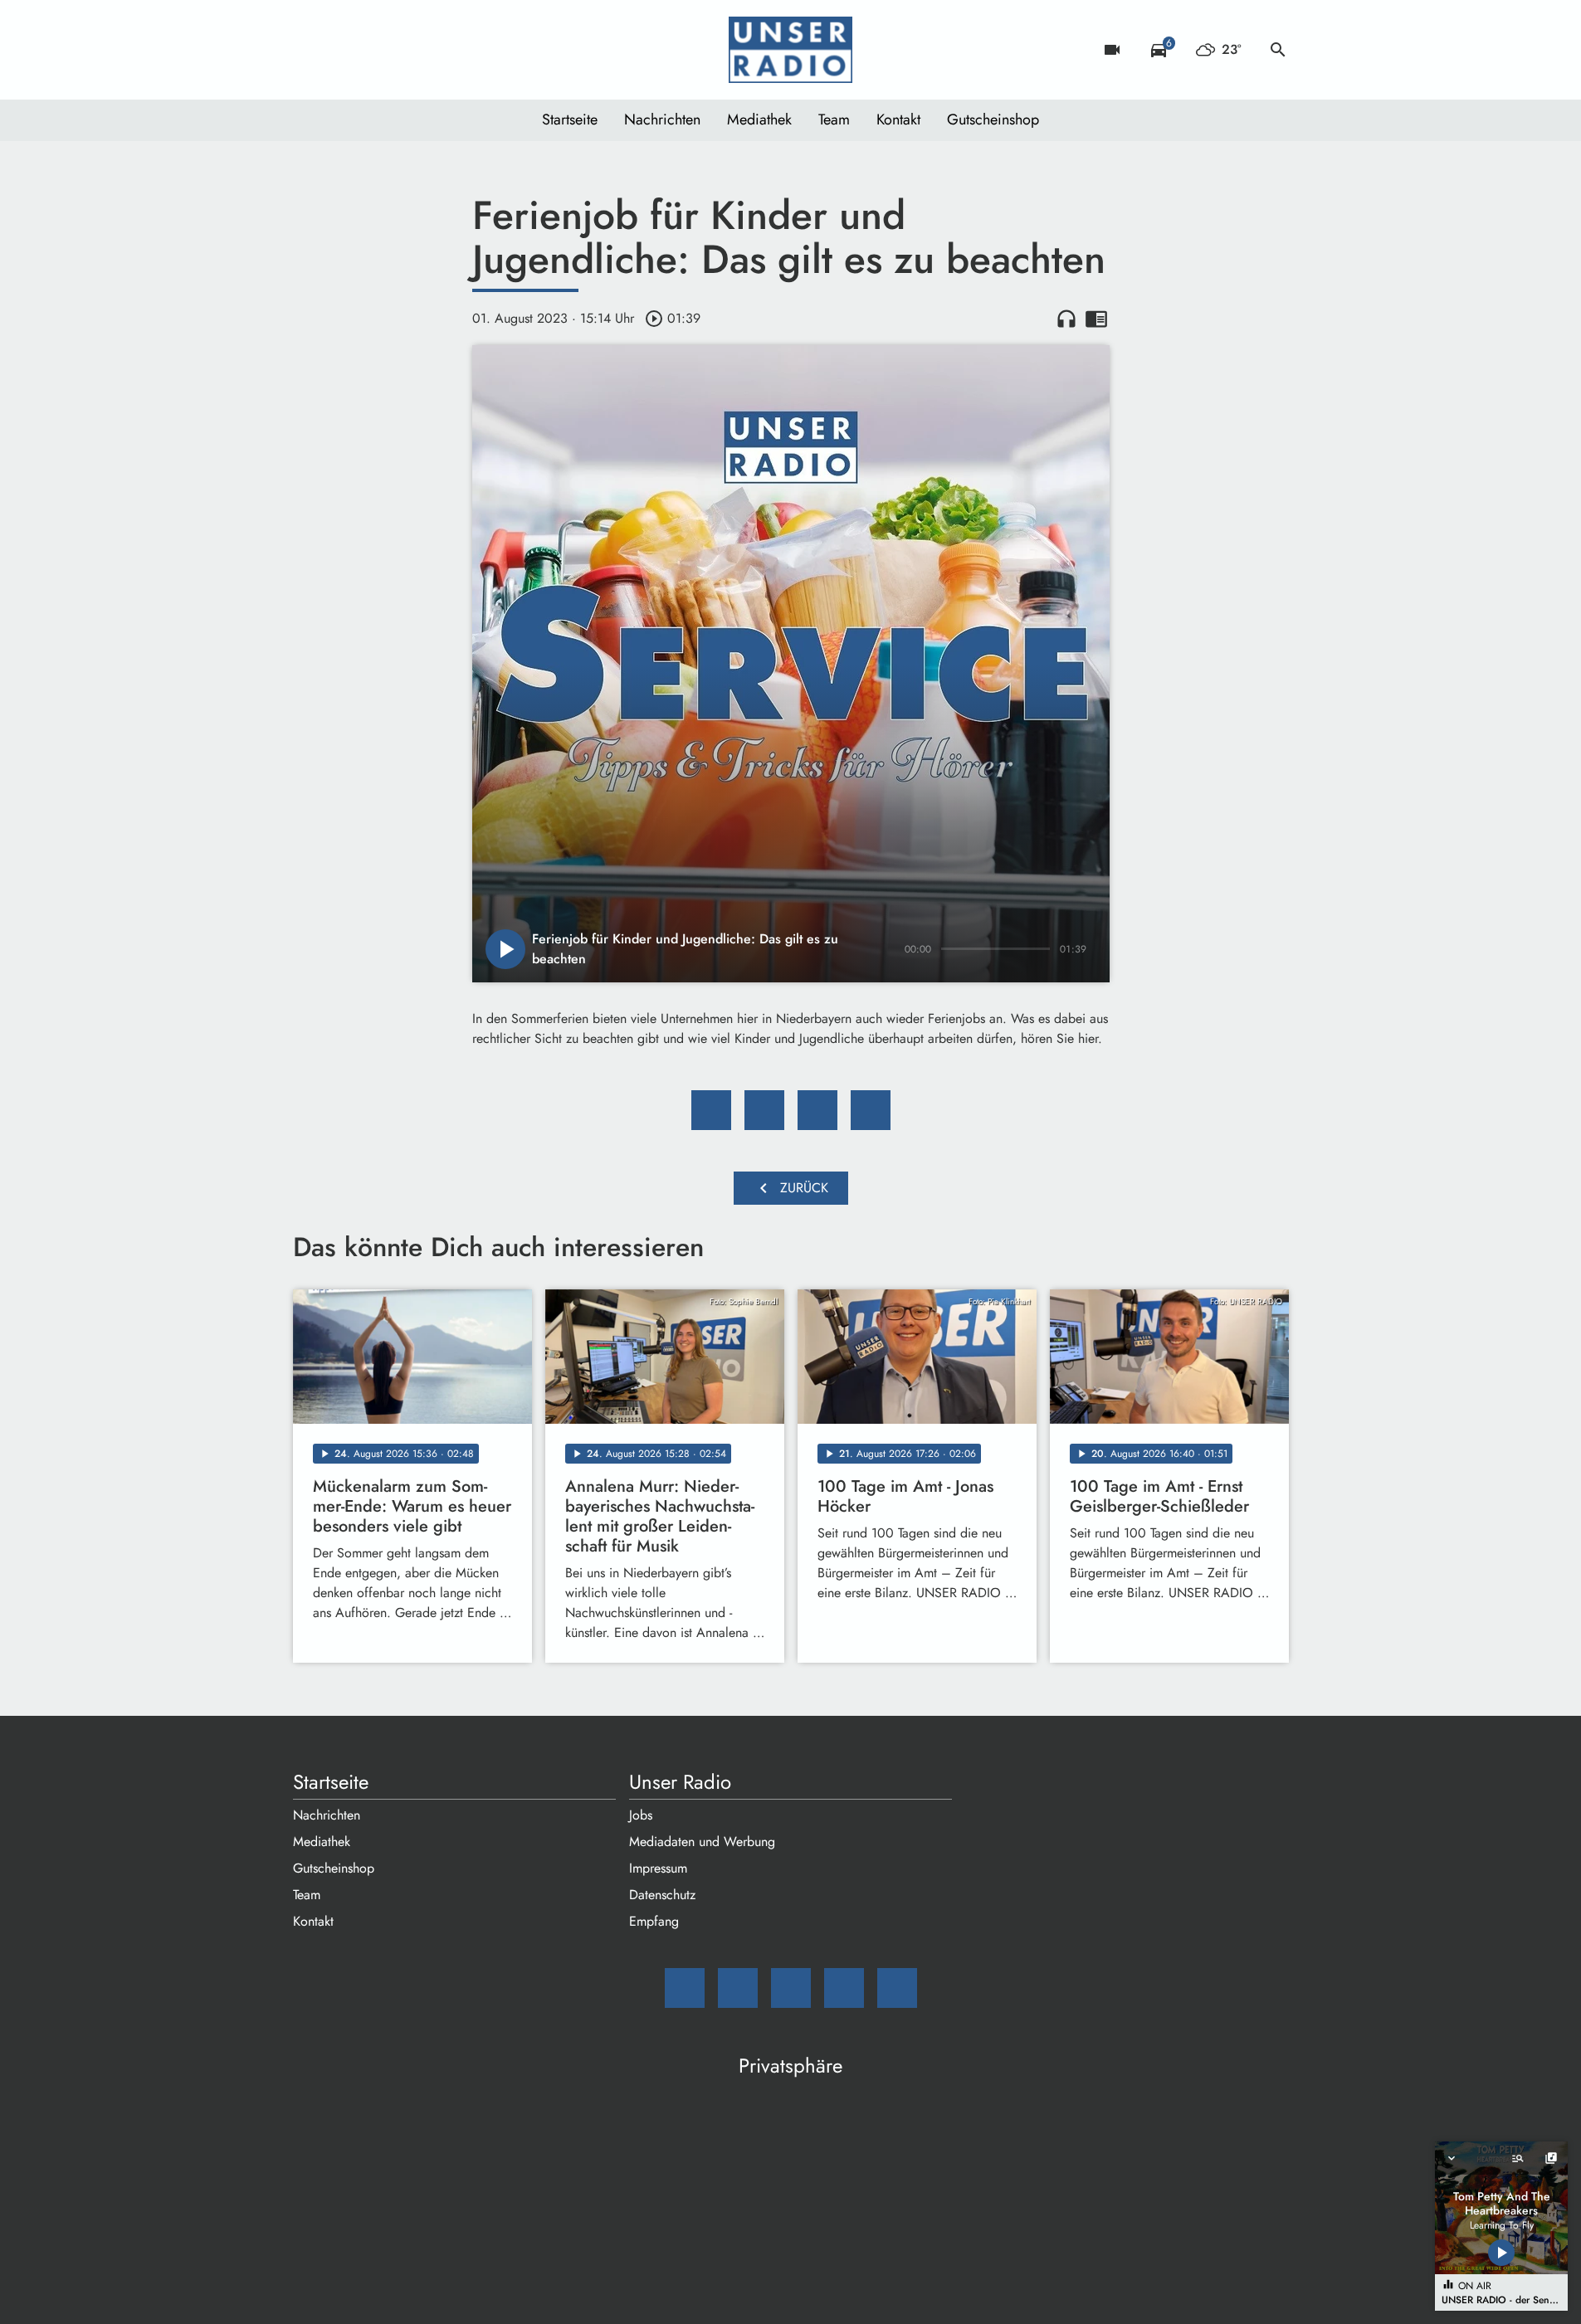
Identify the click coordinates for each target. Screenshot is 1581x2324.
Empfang (654, 1921)
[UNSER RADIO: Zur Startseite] (791, 50)
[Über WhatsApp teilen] (817, 1110)
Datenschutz (662, 1895)
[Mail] (310, 50)
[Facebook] (343, 50)
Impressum (658, 1868)
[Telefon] (409, 50)
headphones (1066, 319)
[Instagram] (376, 50)
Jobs (641, 1815)
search (1278, 50)
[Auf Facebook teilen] (711, 1110)
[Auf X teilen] (764, 1110)
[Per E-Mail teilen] (871, 1110)
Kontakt (898, 119)
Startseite (570, 119)
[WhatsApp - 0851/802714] (442, 50)
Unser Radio (680, 1782)
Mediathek (759, 119)
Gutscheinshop (993, 119)
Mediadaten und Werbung (702, 1842)
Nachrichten (662, 119)
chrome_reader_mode (1096, 319)
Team (834, 119)
